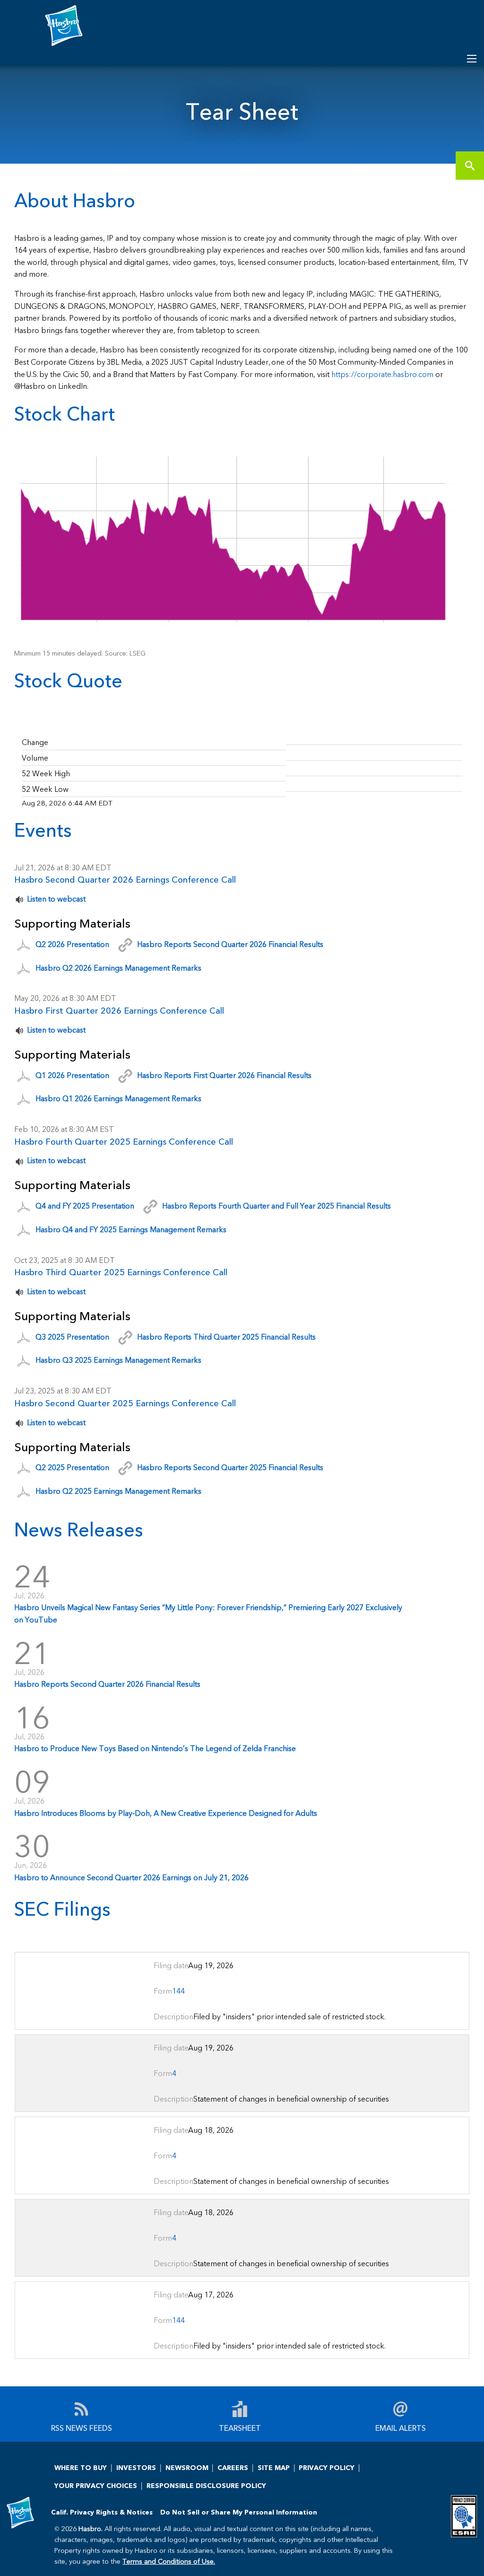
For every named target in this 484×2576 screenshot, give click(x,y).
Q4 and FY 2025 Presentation (85, 1205)
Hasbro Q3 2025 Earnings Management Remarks (118, 1360)
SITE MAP (274, 2467)
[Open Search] (472, 59)
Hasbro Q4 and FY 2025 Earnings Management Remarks (131, 1229)
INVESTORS (136, 2467)
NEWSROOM (187, 2467)
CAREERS (233, 2467)
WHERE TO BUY (81, 2467)
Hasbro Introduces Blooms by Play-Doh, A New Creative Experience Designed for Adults (166, 1813)
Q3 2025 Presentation (72, 1336)
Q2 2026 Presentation (72, 944)
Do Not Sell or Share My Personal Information (239, 2512)
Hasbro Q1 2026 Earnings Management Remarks (118, 1098)
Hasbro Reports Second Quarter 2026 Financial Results (230, 944)
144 (178, 1991)
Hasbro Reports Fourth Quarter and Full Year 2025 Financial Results (277, 1205)
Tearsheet (240, 2427)
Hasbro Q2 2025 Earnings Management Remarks (118, 1491)
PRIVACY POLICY (327, 2467)
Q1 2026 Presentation (72, 1074)
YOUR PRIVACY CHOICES (96, 2485)
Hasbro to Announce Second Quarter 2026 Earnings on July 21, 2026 (131, 1877)
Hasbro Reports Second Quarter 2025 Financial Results (230, 1467)
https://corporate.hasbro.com (382, 374)
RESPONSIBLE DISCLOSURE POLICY (206, 2485)
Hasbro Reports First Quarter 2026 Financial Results (224, 1074)
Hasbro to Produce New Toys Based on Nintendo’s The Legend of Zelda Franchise (155, 1748)
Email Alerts (401, 2427)
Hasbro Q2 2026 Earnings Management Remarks (118, 967)
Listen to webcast (56, 898)
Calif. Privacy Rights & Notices (102, 2512)
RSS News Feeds (82, 2427)
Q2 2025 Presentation (72, 1467)
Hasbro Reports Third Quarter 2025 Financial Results (226, 1336)
